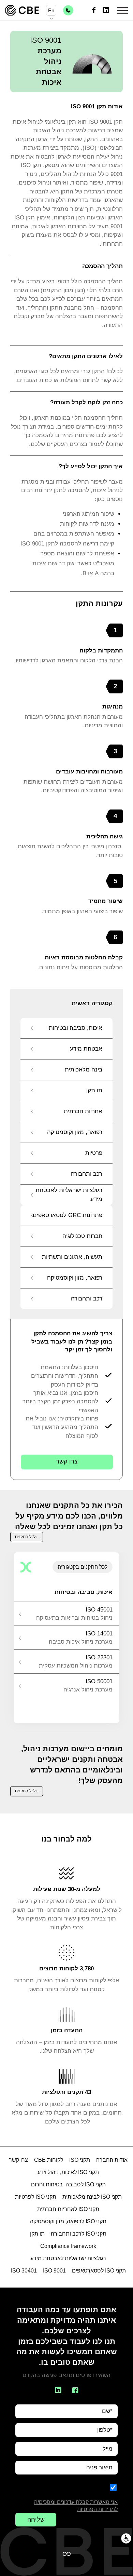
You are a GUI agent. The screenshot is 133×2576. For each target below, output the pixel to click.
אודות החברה (112, 2160)
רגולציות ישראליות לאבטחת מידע (68, 2258)
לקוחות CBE (49, 2160)
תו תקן (37, 2234)
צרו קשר (67, 1461)
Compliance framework (68, 2246)
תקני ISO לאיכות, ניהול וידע (68, 2172)
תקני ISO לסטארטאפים (99, 2271)
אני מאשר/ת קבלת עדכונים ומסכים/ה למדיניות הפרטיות (76, 2506)
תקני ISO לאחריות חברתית (68, 2209)
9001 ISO (54, 2271)
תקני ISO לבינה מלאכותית (92, 2197)
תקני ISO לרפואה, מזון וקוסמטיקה (68, 2221)
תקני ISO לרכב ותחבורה (79, 2234)
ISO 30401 (24, 2271)
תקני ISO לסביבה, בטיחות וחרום (68, 2184)
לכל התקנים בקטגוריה (83, 1567)
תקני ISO (80, 2160)
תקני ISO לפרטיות (36, 2197)
